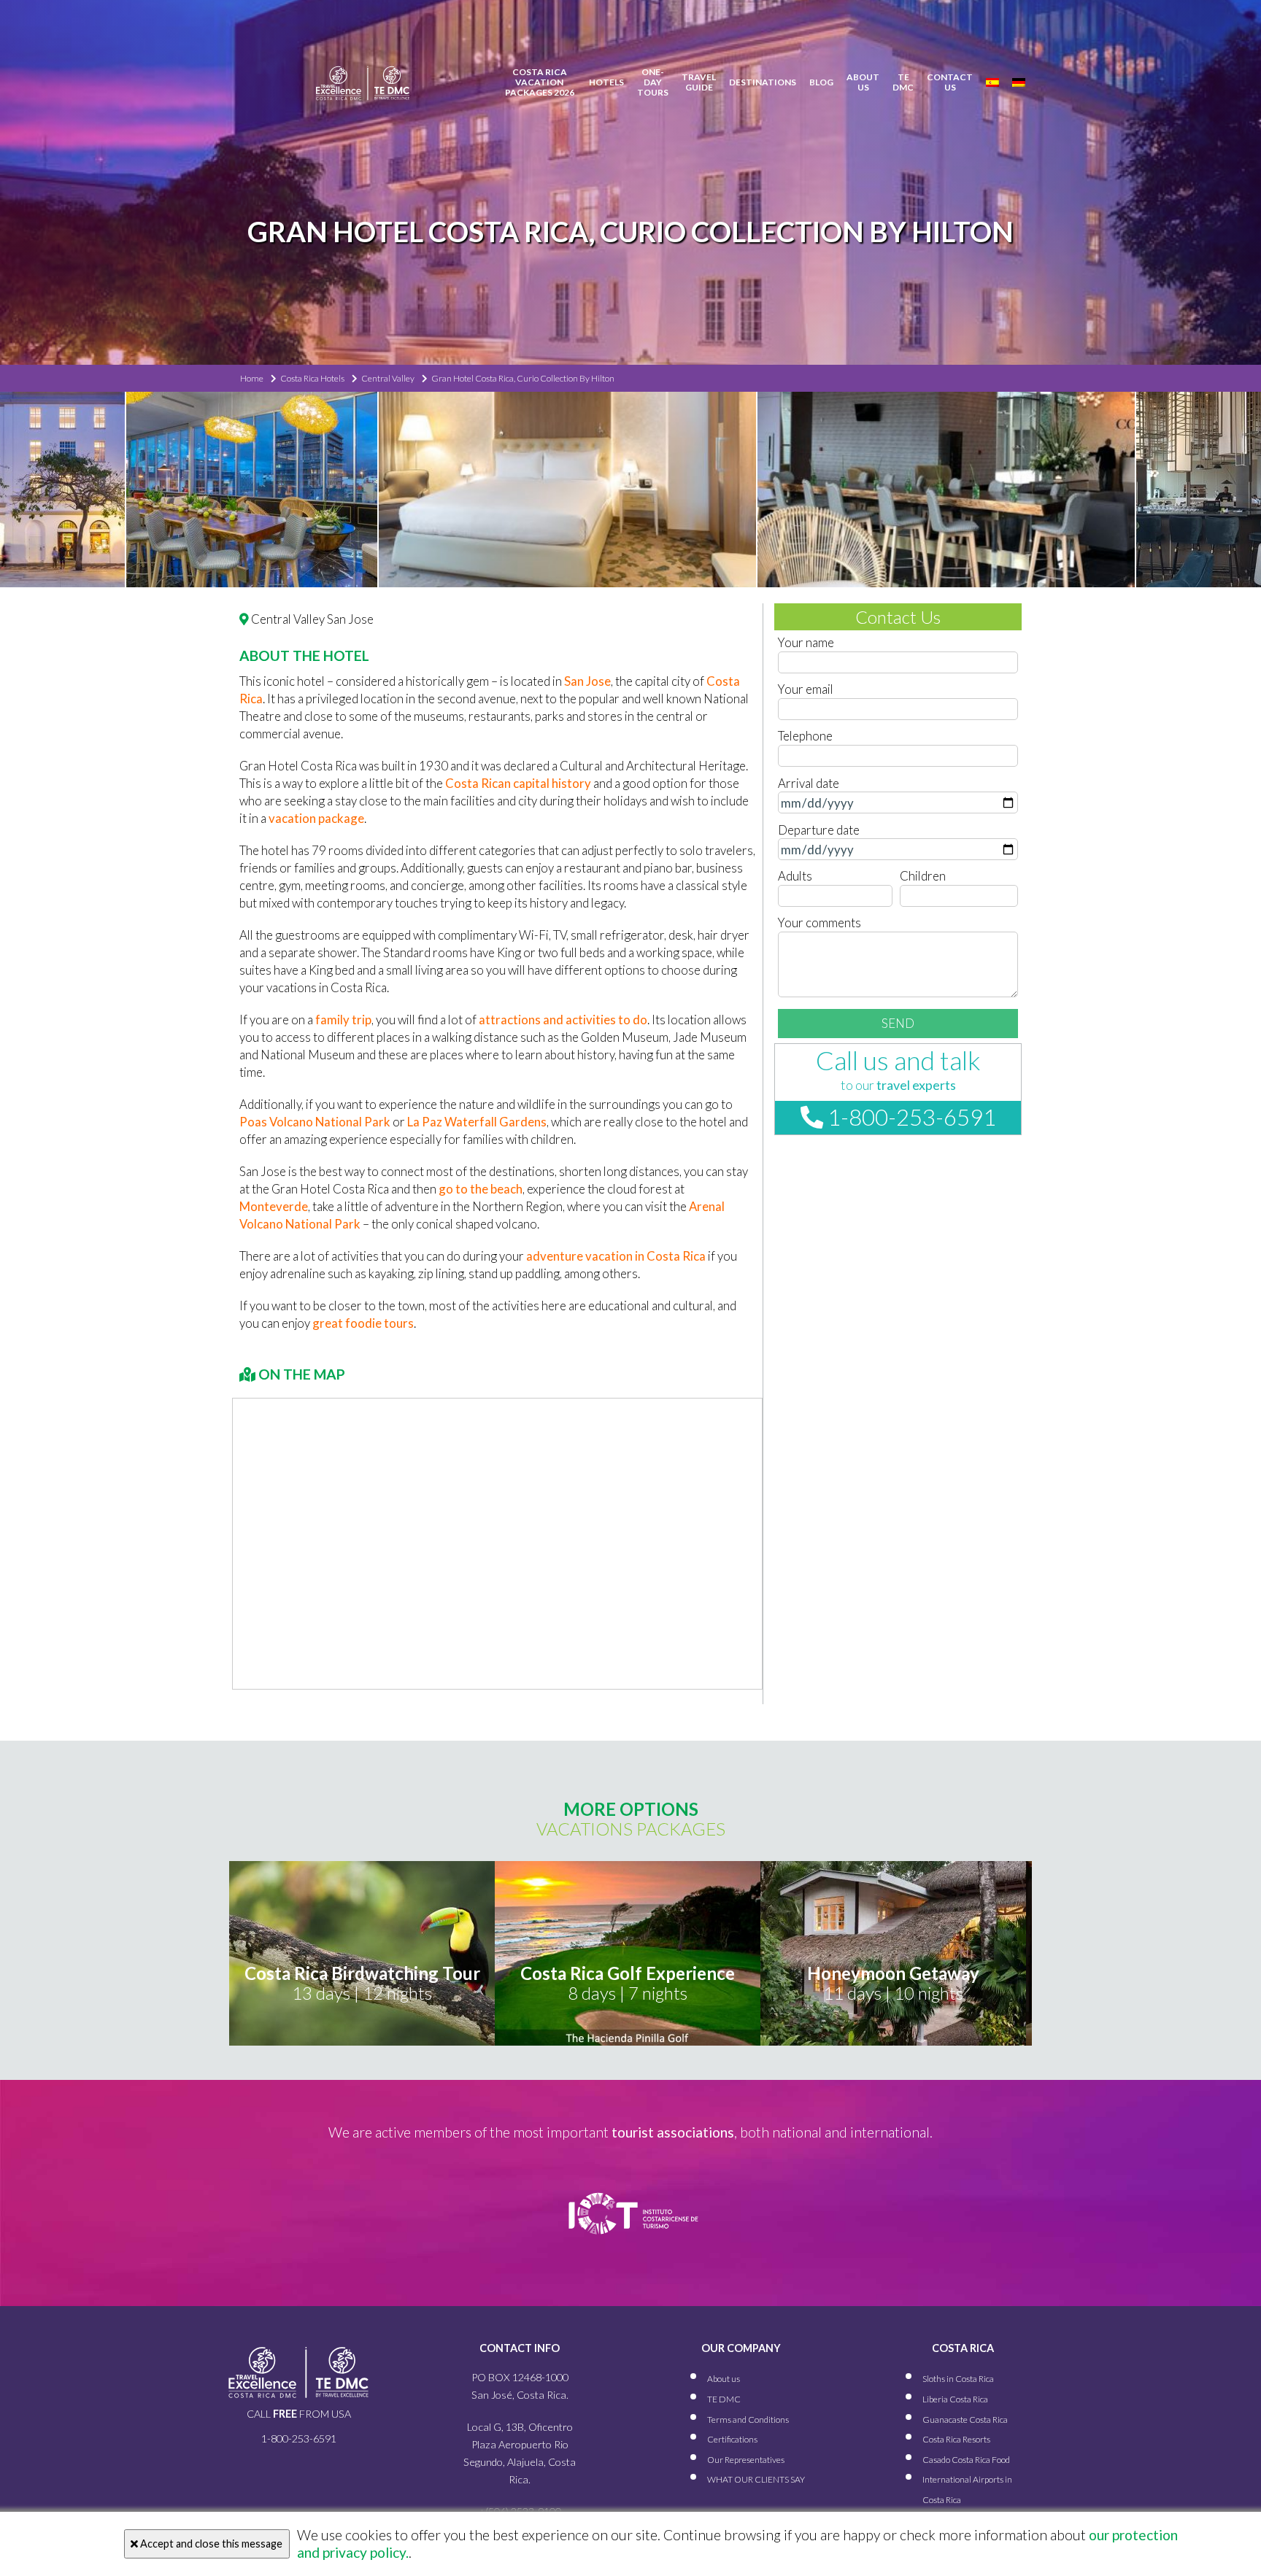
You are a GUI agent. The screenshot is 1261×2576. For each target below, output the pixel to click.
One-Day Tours (653, 82)
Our (746, 2459)
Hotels (606, 82)
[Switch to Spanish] (992, 82)
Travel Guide (699, 82)
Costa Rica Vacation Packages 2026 (540, 82)
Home (252, 378)
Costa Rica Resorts (956, 2439)
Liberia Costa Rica (955, 2398)
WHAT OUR (756, 2479)
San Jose (587, 681)
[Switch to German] (1019, 82)
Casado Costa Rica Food (966, 2459)
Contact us (950, 82)
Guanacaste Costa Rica (965, 2419)
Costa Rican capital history (518, 783)
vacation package (316, 818)
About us (863, 82)
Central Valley (388, 378)
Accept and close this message (210, 2544)
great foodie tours (363, 1323)
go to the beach (481, 1189)
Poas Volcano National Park (315, 1122)
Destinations (763, 82)
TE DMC (903, 82)
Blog (821, 82)
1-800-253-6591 (910, 1117)
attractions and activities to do (563, 1020)
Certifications (732, 2439)
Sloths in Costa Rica (958, 2379)
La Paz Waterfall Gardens (477, 1122)
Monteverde (274, 1206)
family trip (343, 1020)
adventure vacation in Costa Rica (616, 1256)
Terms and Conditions (748, 2419)
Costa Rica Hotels (312, 378)
